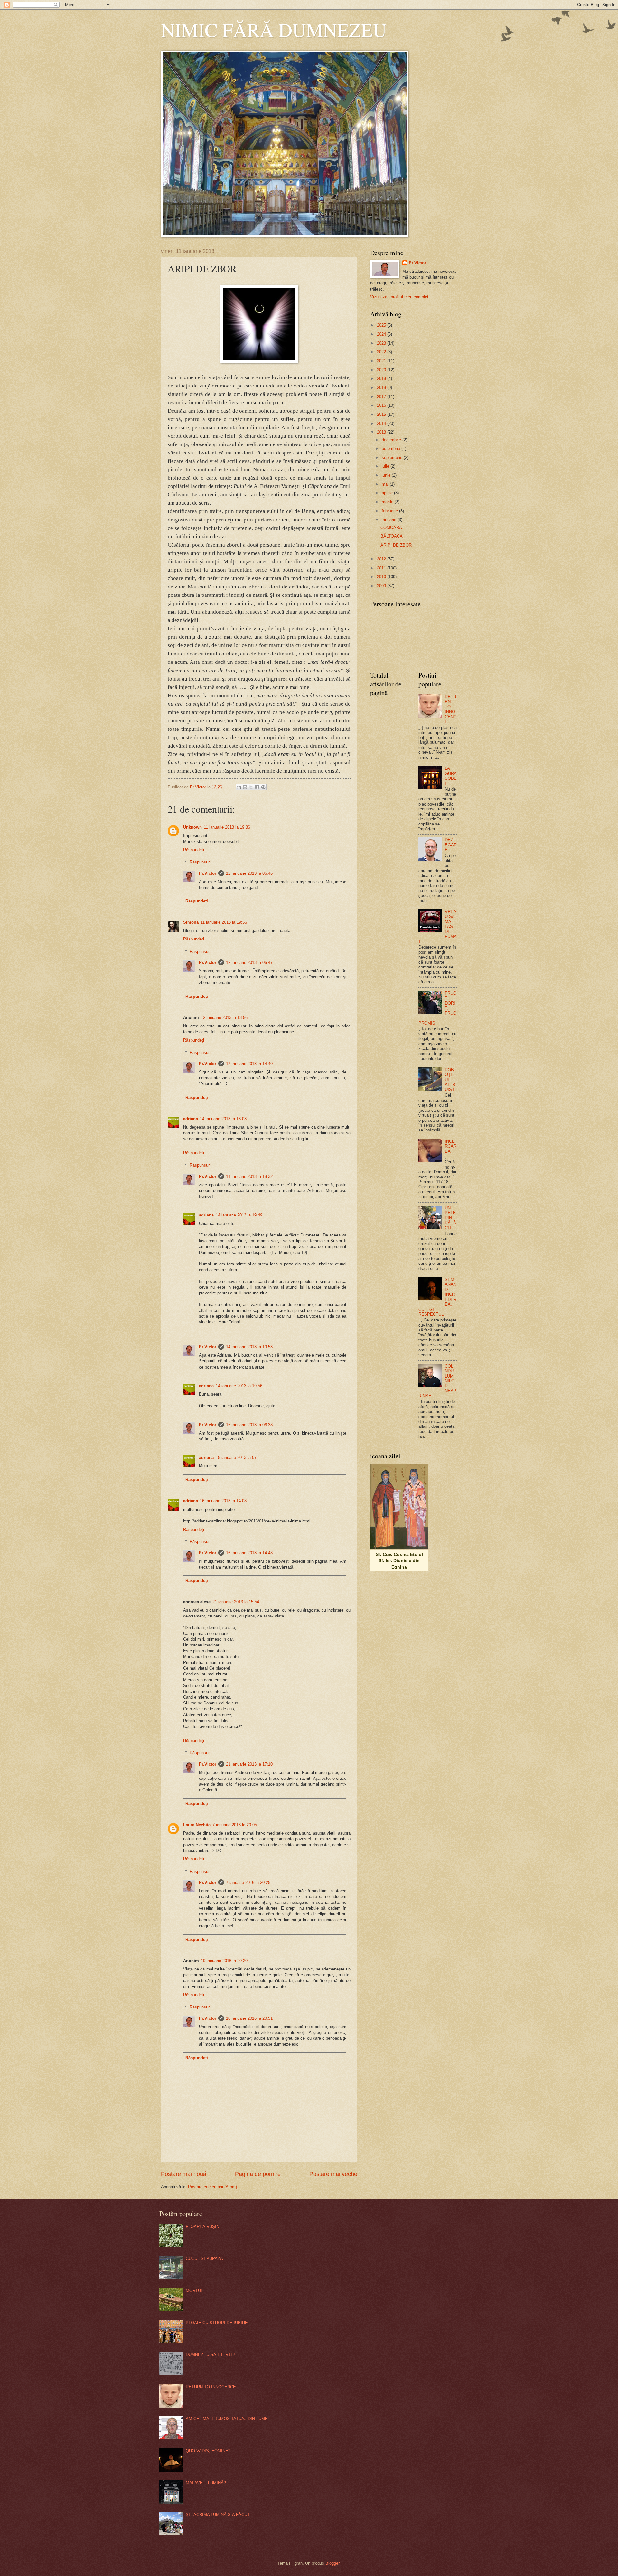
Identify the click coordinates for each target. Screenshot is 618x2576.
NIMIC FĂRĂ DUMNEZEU (274, 30)
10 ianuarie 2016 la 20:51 (249, 2018)
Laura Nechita (197, 1825)
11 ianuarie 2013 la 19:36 (227, 827)
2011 (382, 568)
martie (388, 502)
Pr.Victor (208, 873)
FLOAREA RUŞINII (204, 2226)
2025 (382, 325)
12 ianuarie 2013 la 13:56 (224, 1018)
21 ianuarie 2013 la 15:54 (236, 1602)
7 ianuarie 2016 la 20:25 (248, 1882)
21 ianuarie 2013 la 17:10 (249, 1764)
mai (386, 484)
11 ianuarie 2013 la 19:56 (224, 922)
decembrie (392, 440)
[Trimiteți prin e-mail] (239, 787)
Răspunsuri (200, 862)
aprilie (388, 493)
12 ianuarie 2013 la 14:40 (249, 1064)
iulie (386, 466)
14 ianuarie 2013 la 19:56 (239, 1386)
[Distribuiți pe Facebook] (257, 787)
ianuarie (390, 520)
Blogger (332, 2563)
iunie (387, 475)
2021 (382, 361)
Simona (191, 922)
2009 (382, 586)
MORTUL (194, 2290)
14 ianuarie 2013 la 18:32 (249, 1176)
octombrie (392, 448)
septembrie (393, 458)
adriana (191, 1119)
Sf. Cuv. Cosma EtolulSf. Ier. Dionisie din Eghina (399, 1561)
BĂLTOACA (392, 536)
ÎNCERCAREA (451, 1146)
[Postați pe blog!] (245, 787)
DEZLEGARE (451, 845)
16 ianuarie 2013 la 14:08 (223, 1501)
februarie (390, 511)
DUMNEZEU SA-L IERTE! (210, 2355)
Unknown (192, 827)
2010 (382, 577)
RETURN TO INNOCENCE (451, 709)
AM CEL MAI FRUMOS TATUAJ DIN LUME (227, 2419)
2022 (382, 352)
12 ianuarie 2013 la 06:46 (249, 873)
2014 (382, 423)
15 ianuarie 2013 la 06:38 (249, 1425)
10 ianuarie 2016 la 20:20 (224, 1961)
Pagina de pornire (258, 2174)
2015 (382, 414)
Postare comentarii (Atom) (212, 2187)
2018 (382, 388)
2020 (382, 370)
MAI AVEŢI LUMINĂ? (206, 2483)
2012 (382, 559)
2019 (382, 379)
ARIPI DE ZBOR (396, 545)
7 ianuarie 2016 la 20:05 (235, 1825)
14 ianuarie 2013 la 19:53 (249, 1347)
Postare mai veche (333, 2174)
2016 (382, 405)
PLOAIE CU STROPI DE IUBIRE (217, 2323)
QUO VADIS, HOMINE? (208, 2451)
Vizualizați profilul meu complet (399, 297)
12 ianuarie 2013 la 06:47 (249, 963)
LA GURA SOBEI (451, 776)
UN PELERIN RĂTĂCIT (450, 1218)
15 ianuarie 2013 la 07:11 (239, 1458)
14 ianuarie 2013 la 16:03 (223, 1119)
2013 (382, 432)
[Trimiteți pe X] (251, 787)
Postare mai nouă (184, 2174)
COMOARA (391, 527)
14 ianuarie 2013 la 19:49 (239, 1215)
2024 (382, 334)
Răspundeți (194, 850)
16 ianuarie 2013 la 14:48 (249, 1553)
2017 (382, 397)
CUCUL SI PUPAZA (204, 2259)
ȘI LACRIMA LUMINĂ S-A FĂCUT (218, 2515)
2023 (382, 343)
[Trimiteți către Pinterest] (263, 787)
